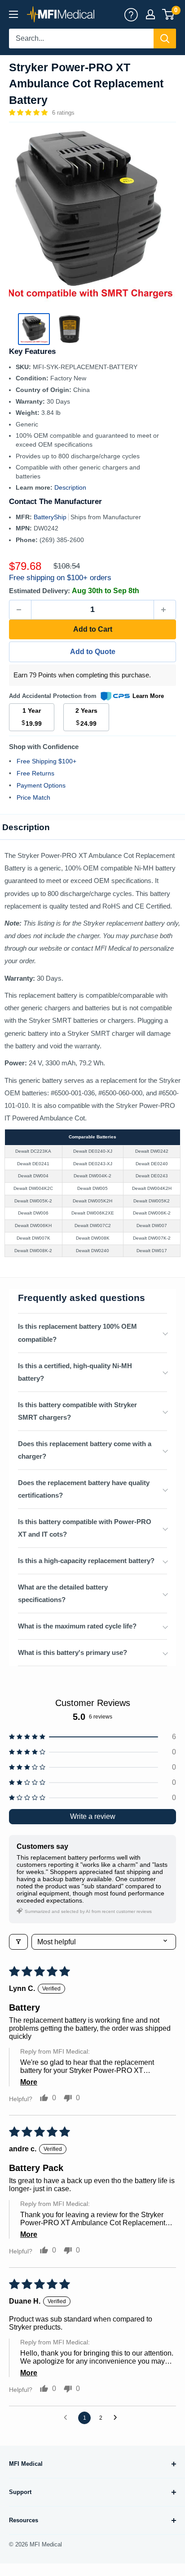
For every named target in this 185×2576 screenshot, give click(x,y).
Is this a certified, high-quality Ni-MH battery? (75, 1372)
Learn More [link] (148, 696)
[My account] (131, 14)
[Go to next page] (118, 2418)
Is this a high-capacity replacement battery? (86, 1561)
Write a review (93, 1816)
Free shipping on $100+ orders (60, 578)
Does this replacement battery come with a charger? (85, 1450)
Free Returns (35, 773)
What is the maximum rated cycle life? (77, 1626)
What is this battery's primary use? (73, 1652)
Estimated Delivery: (40, 591)
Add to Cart (93, 629)
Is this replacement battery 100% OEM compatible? (77, 1333)
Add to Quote (93, 652)
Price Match (33, 797)
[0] (169, 14)
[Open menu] (13, 14)
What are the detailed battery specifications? (63, 1593)
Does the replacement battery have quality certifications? (84, 1489)
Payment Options (41, 785)
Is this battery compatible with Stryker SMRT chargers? (77, 1411)
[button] (29, 112)
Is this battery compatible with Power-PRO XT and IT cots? (85, 1528)
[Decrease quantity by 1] (20, 610)
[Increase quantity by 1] (165, 610)
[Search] (165, 39)
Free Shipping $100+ (46, 761)
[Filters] (18, 1942)
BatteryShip (51, 517)
